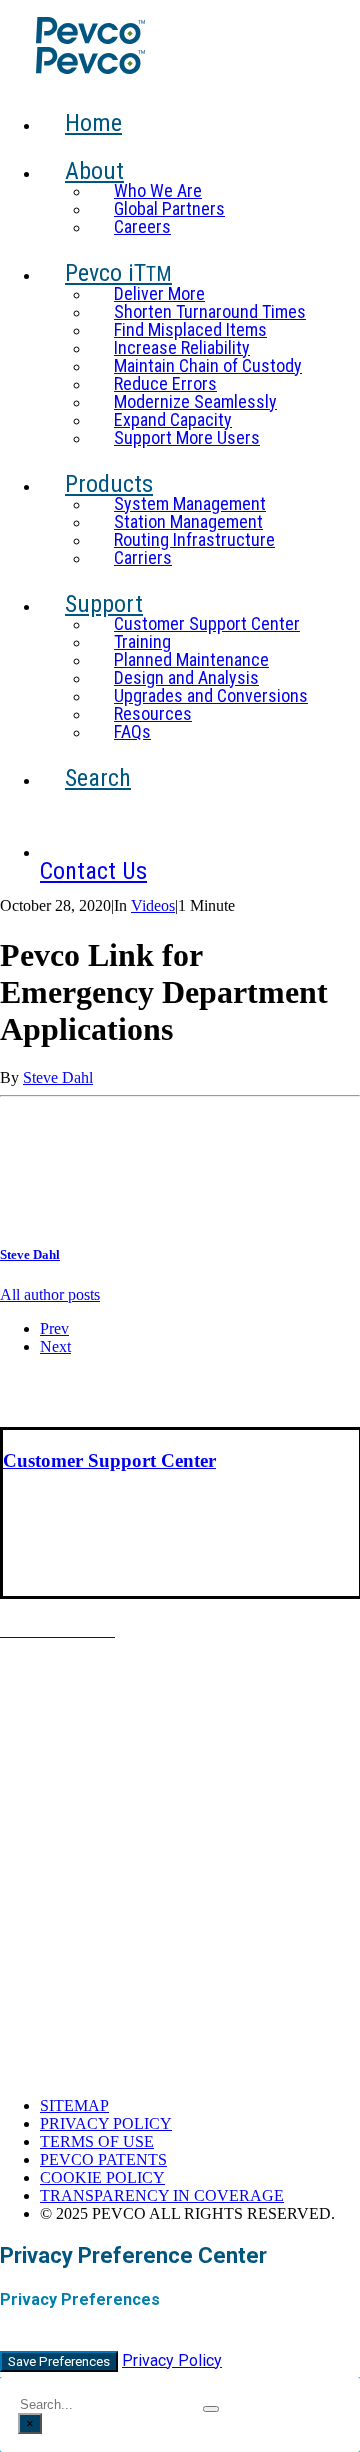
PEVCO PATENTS (103, 2159)
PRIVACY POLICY (106, 2123)
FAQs (132, 731)
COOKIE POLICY (102, 2177)
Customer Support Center (207, 623)
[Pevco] (176, 47)
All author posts (50, 1294)
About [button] (94, 171)
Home (93, 123)
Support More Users (187, 437)
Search (98, 778)
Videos (153, 905)
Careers (142, 226)
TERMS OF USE (97, 2141)
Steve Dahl (58, 1077)
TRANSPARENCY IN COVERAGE (162, 2195)
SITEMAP (74, 2105)
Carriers (143, 557)
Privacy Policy (172, 2360)
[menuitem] (196, 134)
